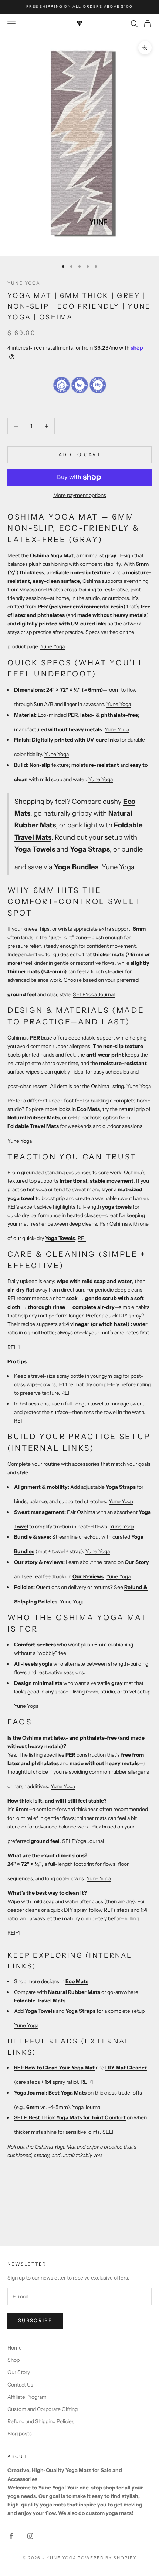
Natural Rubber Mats (33, 1118)
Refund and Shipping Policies (41, 2421)
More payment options (80, 495)
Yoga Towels (35, 849)
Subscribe (35, 2320)
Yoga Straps (90, 849)
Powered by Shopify (107, 2558)
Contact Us (20, 2385)
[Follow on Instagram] (30, 2536)
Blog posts (20, 2434)
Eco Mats (88, 1109)
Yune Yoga (24, 283)
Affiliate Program (27, 2397)
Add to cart (79, 454)
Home (15, 2348)
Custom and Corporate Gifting (43, 2409)
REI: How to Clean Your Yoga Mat (54, 2068)
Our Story (137, 1562)
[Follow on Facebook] (11, 2536)
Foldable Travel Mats (33, 1126)
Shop (13, 2360)
